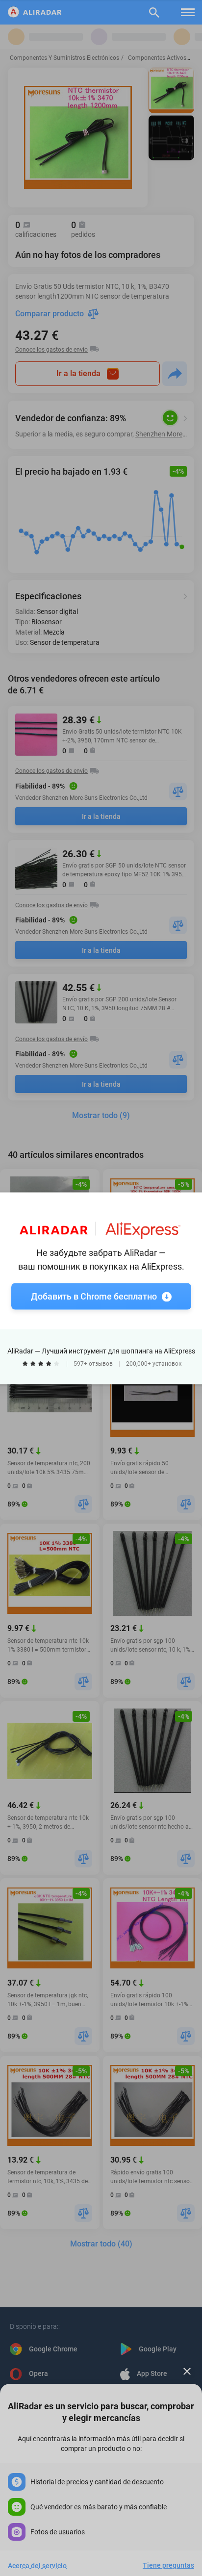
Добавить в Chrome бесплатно (94, 1296)
